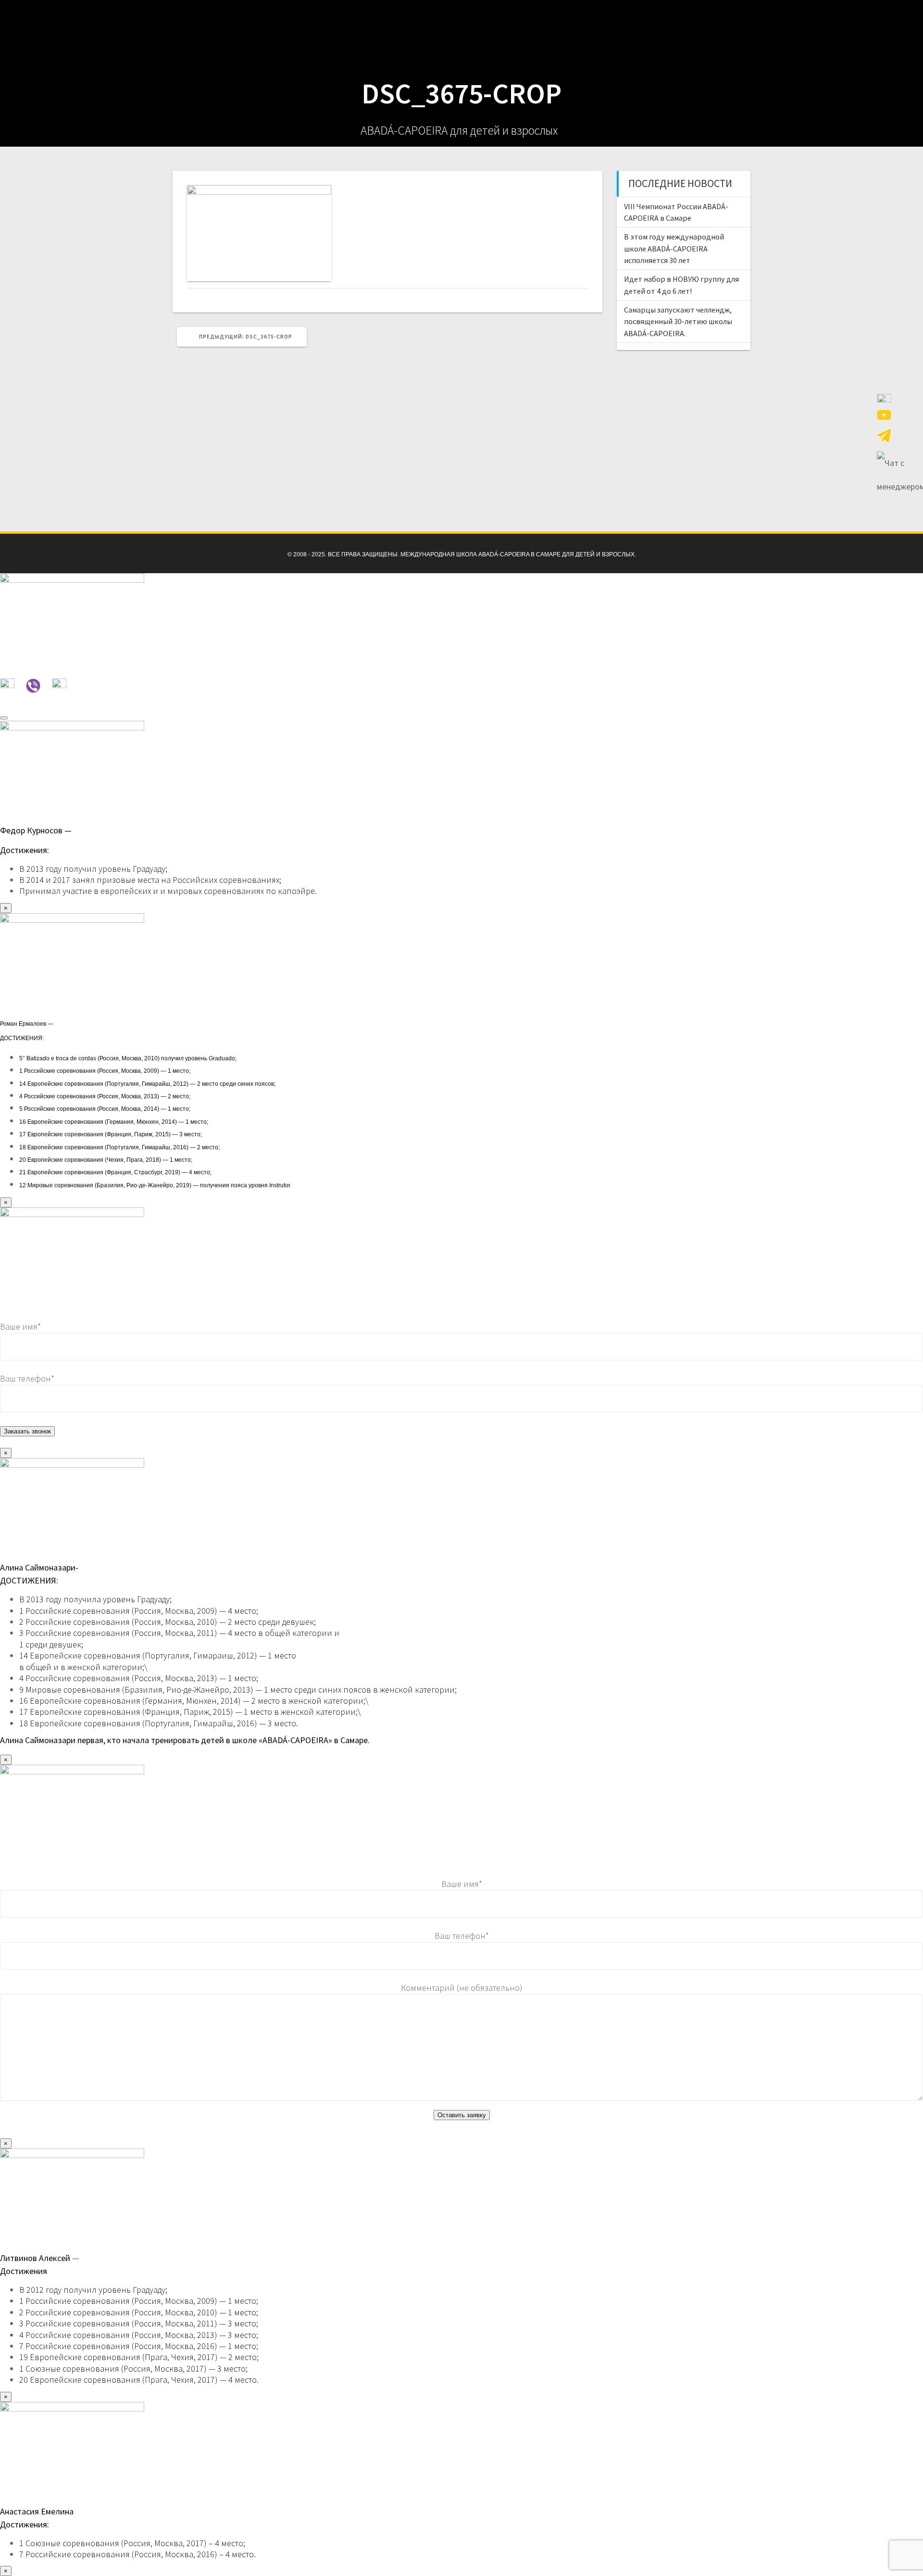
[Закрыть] (4, 718)
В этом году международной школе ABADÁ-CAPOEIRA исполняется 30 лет (674, 248)
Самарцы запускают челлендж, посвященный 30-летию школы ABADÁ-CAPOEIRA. (678, 321)
